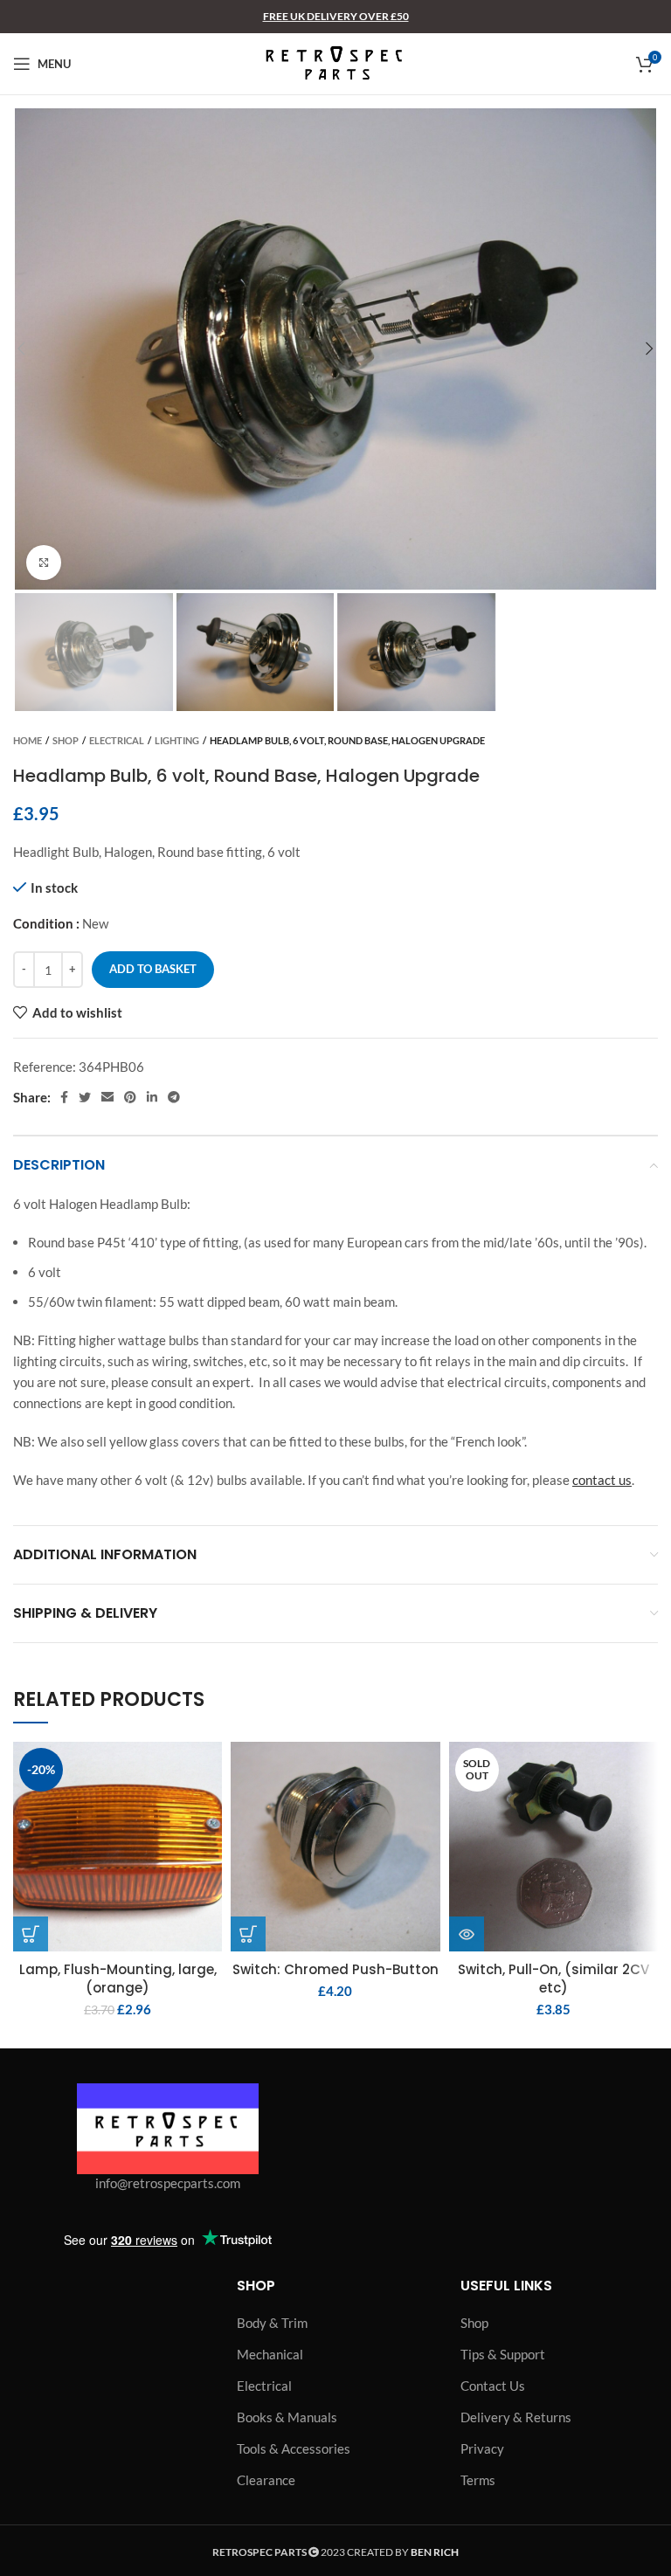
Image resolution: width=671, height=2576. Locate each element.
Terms (478, 2480)
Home (28, 740)
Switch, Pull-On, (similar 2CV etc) (553, 1979)
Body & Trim (272, 2323)
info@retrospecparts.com (168, 2183)
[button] (31, 1934)
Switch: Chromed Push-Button (335, 1969)
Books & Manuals (287, 2417)
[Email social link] (107, 1097)
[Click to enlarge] (44, 563)
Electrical (117, 740)
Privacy (482, 2448)
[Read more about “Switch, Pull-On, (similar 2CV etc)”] (467, 1934)
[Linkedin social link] (152, 1097)
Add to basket (153, 969)
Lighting (177, 740)
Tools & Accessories (294, 2448)
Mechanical (270, 2354)
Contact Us (493, 2386)
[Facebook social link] (64, 1097)
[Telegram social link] (174, 1097)
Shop (66, 740)
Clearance (266, 2480)
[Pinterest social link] (130, 1097)
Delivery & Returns (516, 2417)
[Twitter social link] (85, 1097)
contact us (602, 1480)
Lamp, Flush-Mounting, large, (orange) (118, 1979)
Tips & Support (503, 2354)
